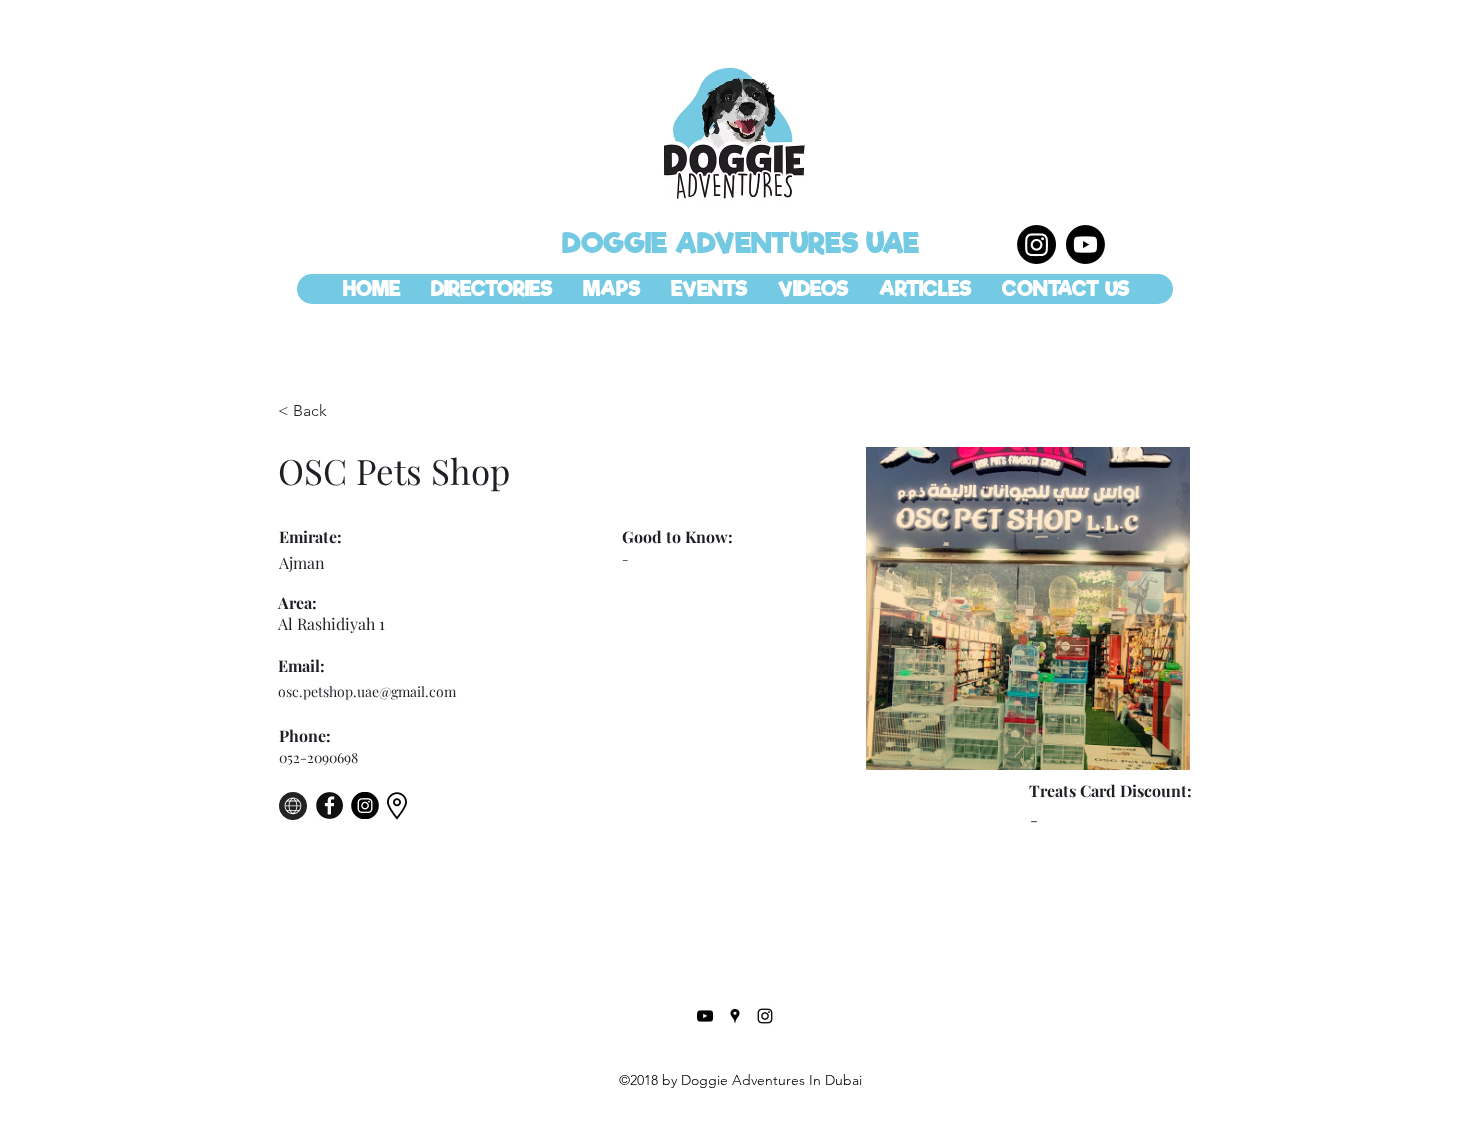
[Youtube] (1085, 244)
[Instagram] (1036, 244)
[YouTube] (705, 1016)
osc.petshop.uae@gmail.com (367, 691)
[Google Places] (735, 1016)
